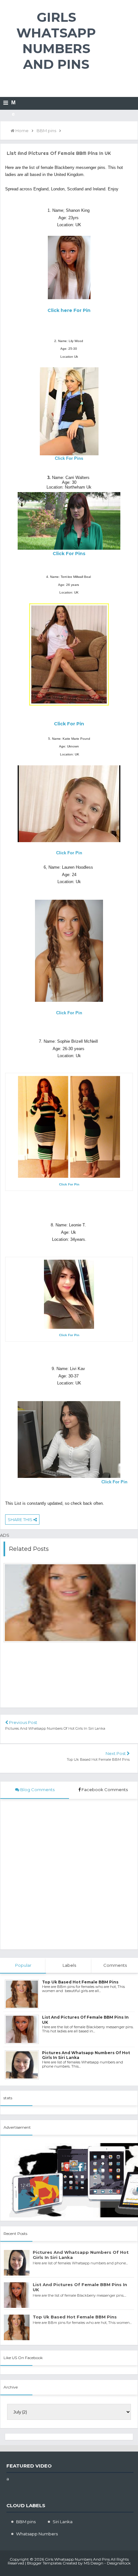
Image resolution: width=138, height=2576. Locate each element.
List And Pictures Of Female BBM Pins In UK (80, 2287)
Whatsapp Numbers (37, 2534)
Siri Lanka (63, 2522)
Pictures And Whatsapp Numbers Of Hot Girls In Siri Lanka (55, 1728)
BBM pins (26, 2522)
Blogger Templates (44, 2563)
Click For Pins (69, 458)
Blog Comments (37, 1790)
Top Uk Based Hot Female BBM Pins (98, 1759)
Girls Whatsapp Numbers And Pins (56, 41)
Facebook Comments (105, 1790)
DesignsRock (119, 2563)
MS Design (94, 2563)
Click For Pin (114, 1482)
